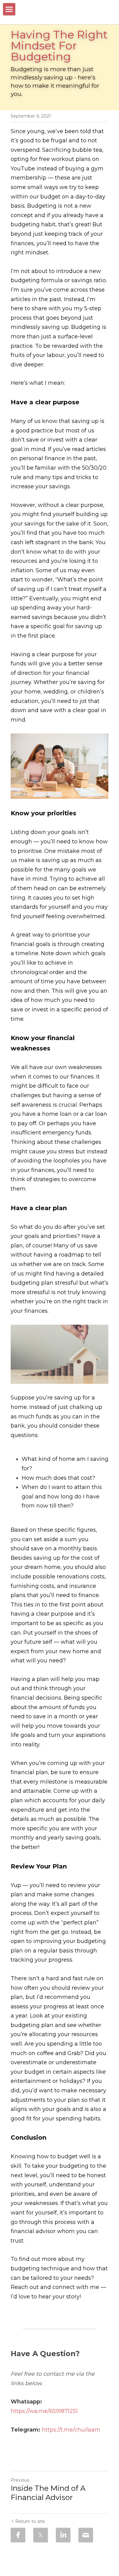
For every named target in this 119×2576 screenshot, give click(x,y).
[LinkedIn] (63, 2535)
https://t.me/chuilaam (71, 2430)
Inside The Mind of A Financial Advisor (48, 2493)
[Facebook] (18, 2535)
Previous (20, 2480)
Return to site (30, 2521)
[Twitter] (41, 2535)
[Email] (86, 2535)
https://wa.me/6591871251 (44, 2411)
